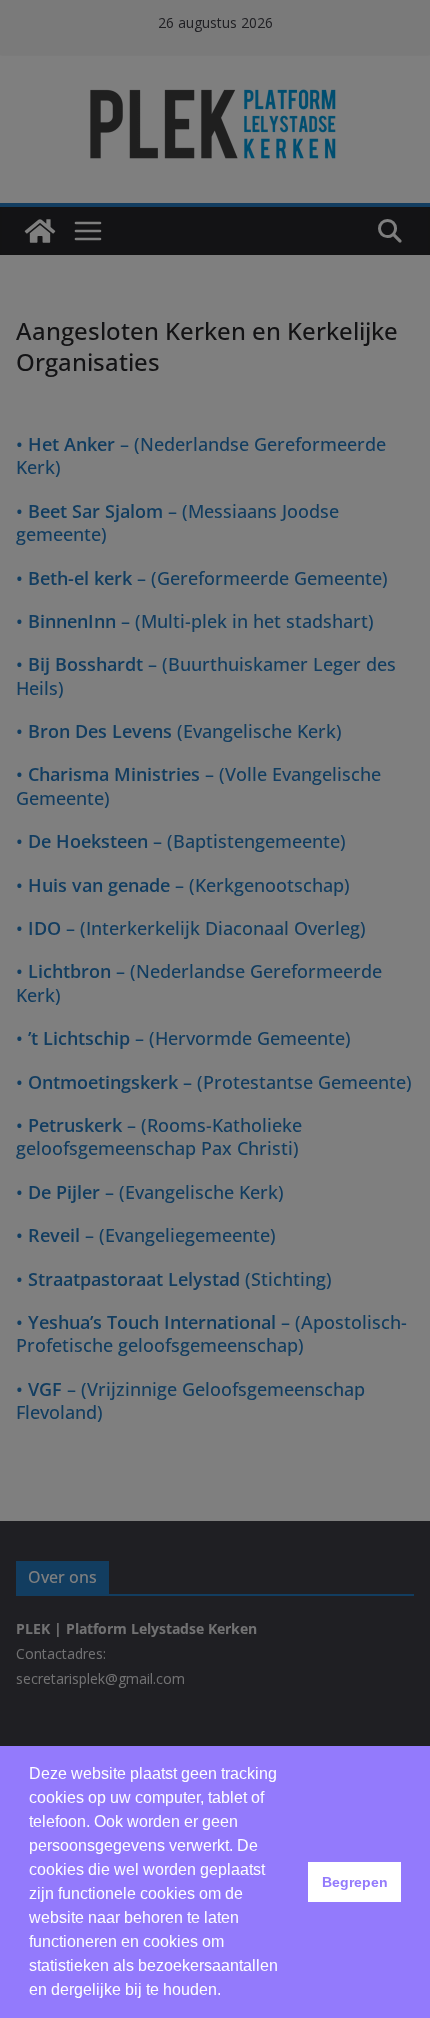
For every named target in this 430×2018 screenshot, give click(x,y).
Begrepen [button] (355, 1882)
